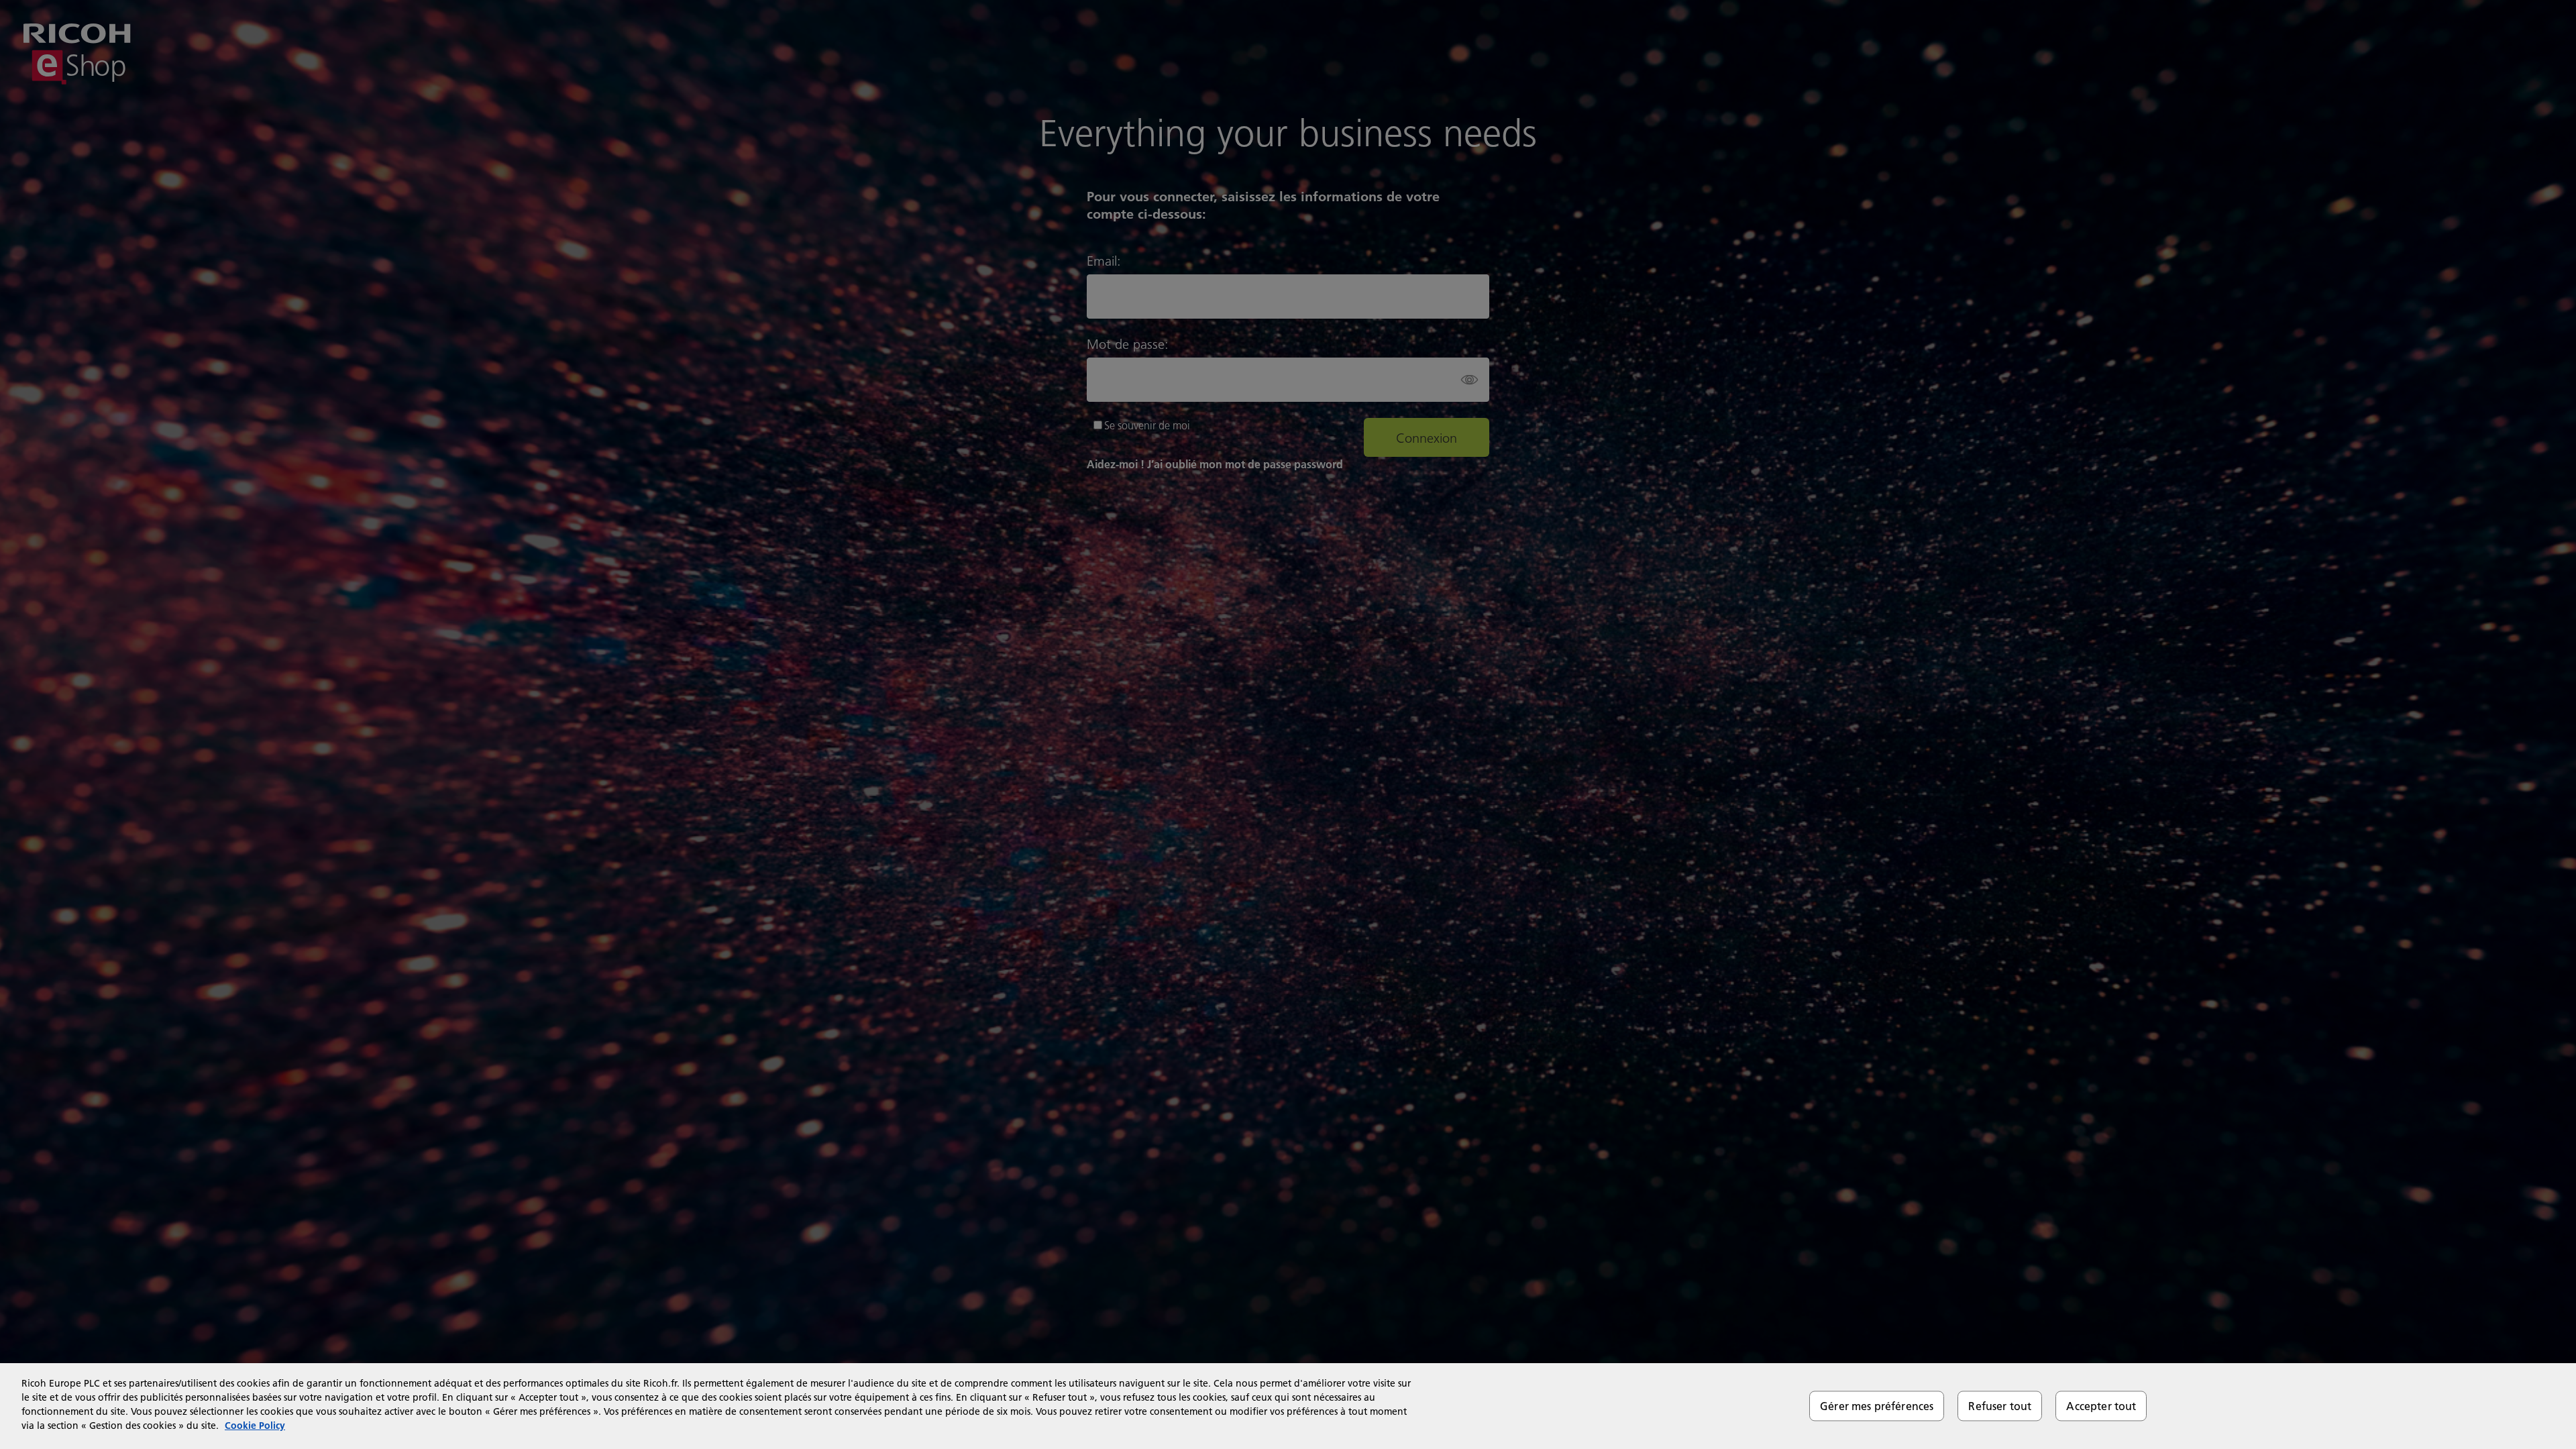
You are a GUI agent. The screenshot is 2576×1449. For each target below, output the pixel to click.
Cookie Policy (255, 1426)
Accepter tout (2101, 1406)
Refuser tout (2000, 1406)
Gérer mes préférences (1877, 1406)
